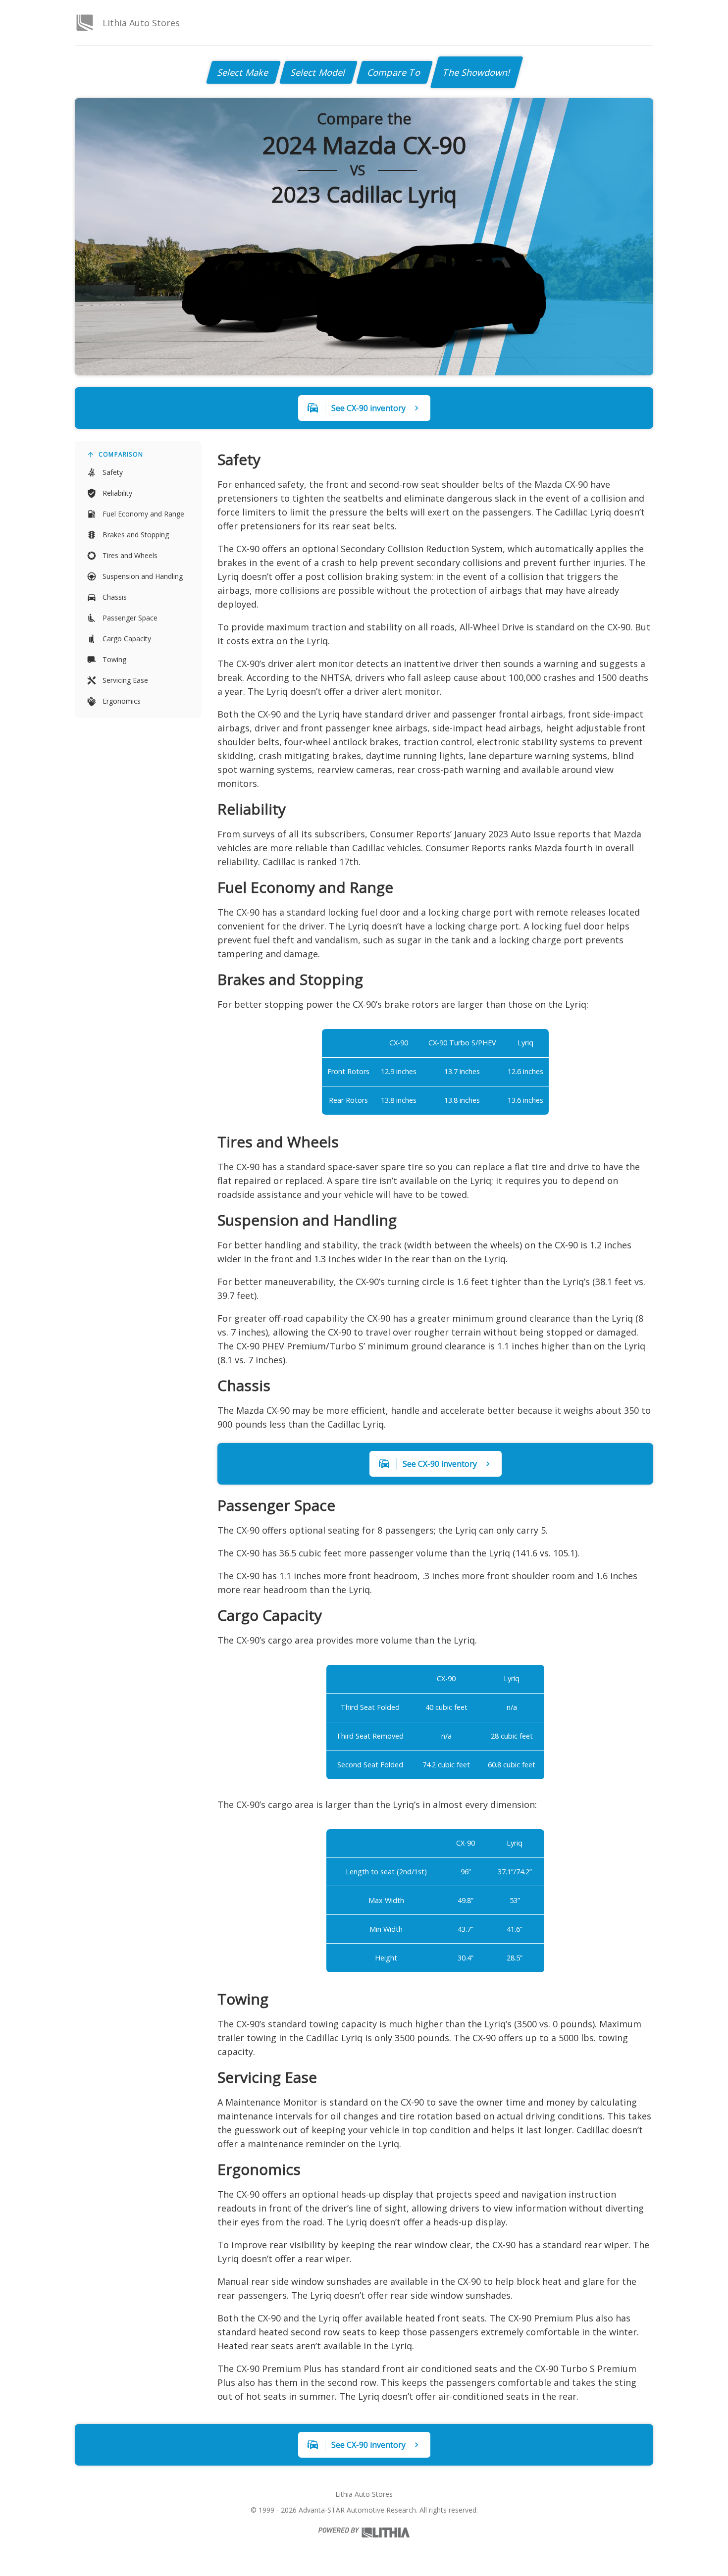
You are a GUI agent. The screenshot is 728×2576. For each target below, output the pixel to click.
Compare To (394, 72)
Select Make (243, 72)
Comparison (121, 454)
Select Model (318, 72)
